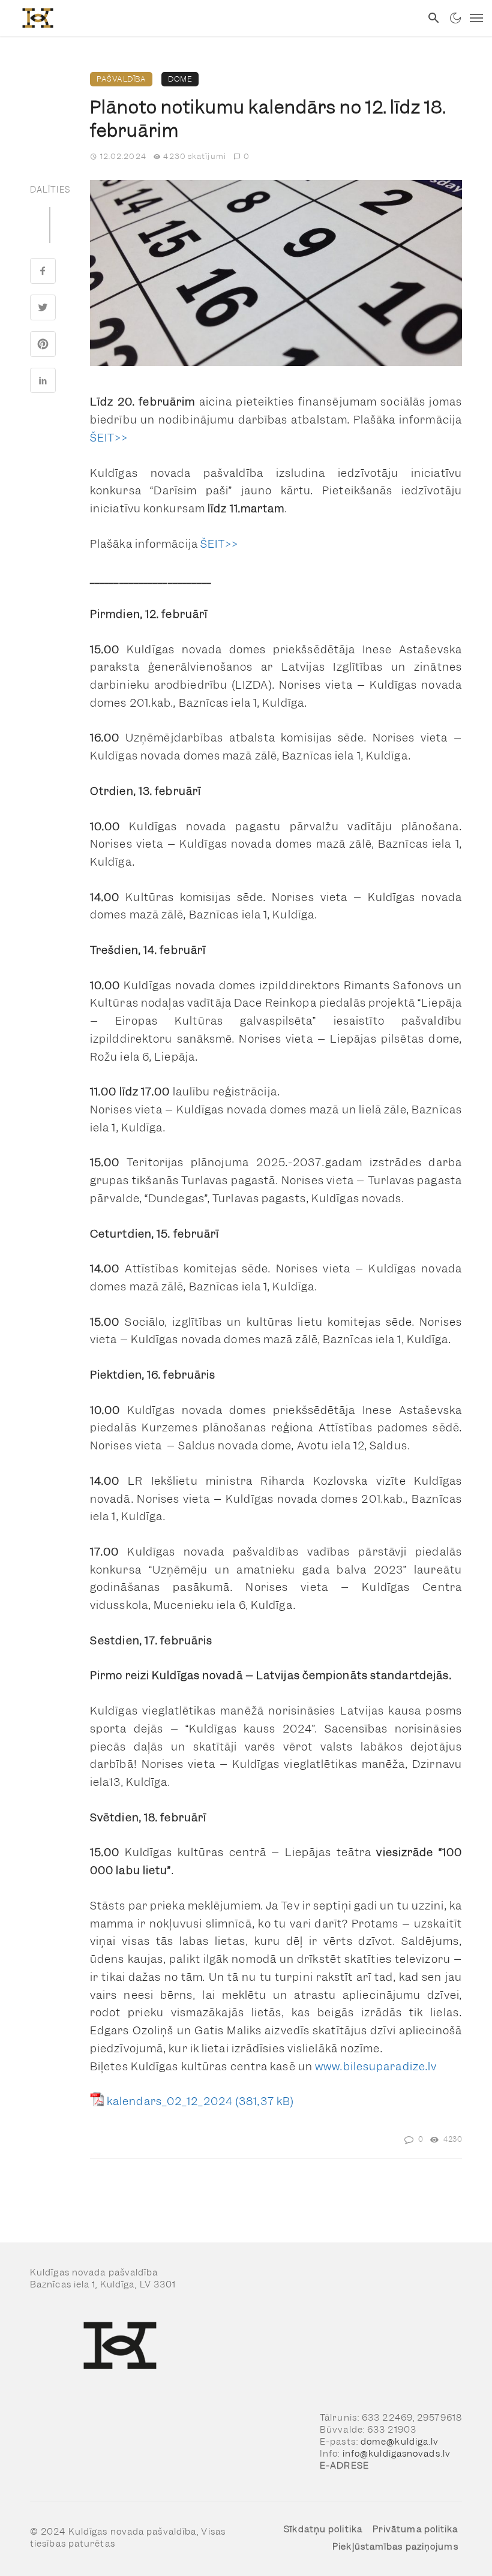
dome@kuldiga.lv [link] (400, 2442)
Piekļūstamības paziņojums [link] (395, 2547)
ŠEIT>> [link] (109, 438)
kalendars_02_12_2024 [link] (170, 2101)
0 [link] (247, 156)
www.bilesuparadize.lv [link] (376, 2066)
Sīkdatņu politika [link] (323, 2529)
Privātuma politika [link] (415, 2529)
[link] (211, 18)
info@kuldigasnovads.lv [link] (397, 2454)
